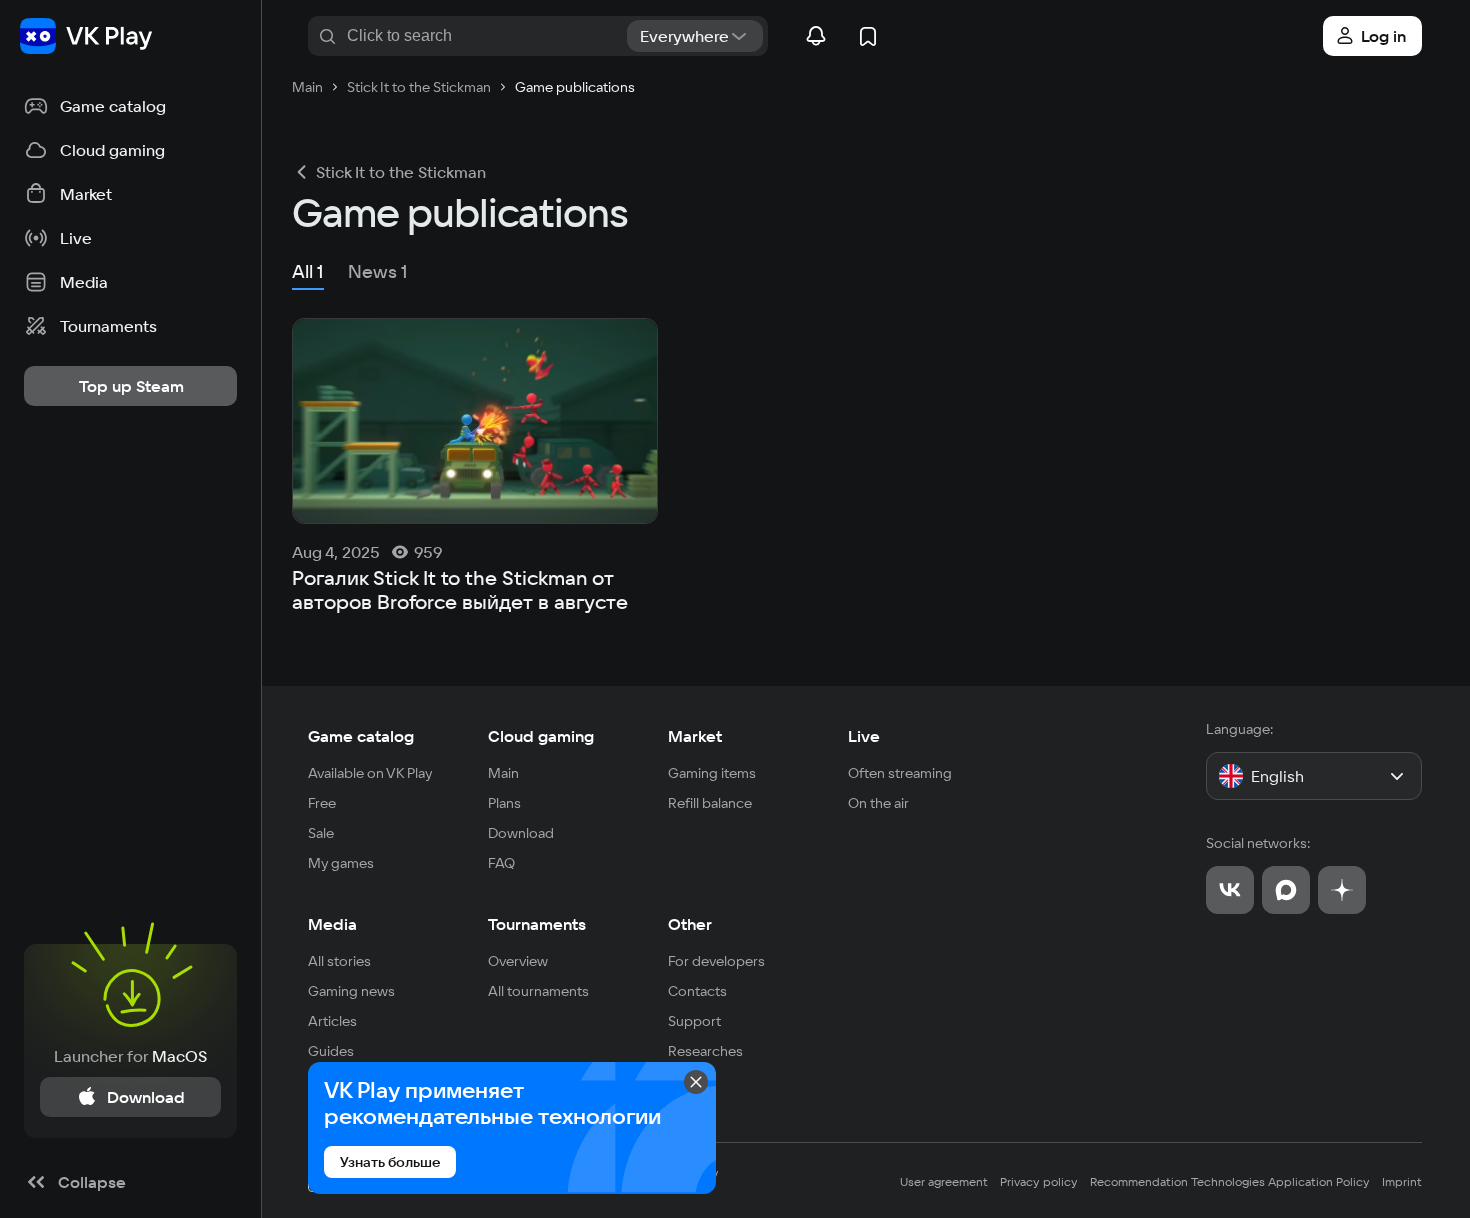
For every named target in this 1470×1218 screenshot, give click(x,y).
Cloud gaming (541, 736)
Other (690, 924)
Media (332, 924)
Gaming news (351, 991)
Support (694, 1021)
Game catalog (361, 736)
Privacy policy (1039, 1181)
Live (864, 736)
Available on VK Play (370, 773)
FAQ (501, 863)
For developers (716, 961)
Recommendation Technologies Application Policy (1230, 1181)
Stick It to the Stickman (401, 172)
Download (521, 833)
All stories (339, 961)
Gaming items (712, 773)
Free (322, 803)
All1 (308, 271)
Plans (504, 803)
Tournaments (537, 924)
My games (341, 863)
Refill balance (710, 803)
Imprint (1402, 1181)
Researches (705, 1051)
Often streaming (900, 773)
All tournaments (538, 991)
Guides (331, 1051)
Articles (332, 1021)
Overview (518, 961)
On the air (878, 803)
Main (503, 773)
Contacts (697, 991)
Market (695, 736)
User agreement (944, 1181)
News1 (378, 271)
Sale (321, 833)
